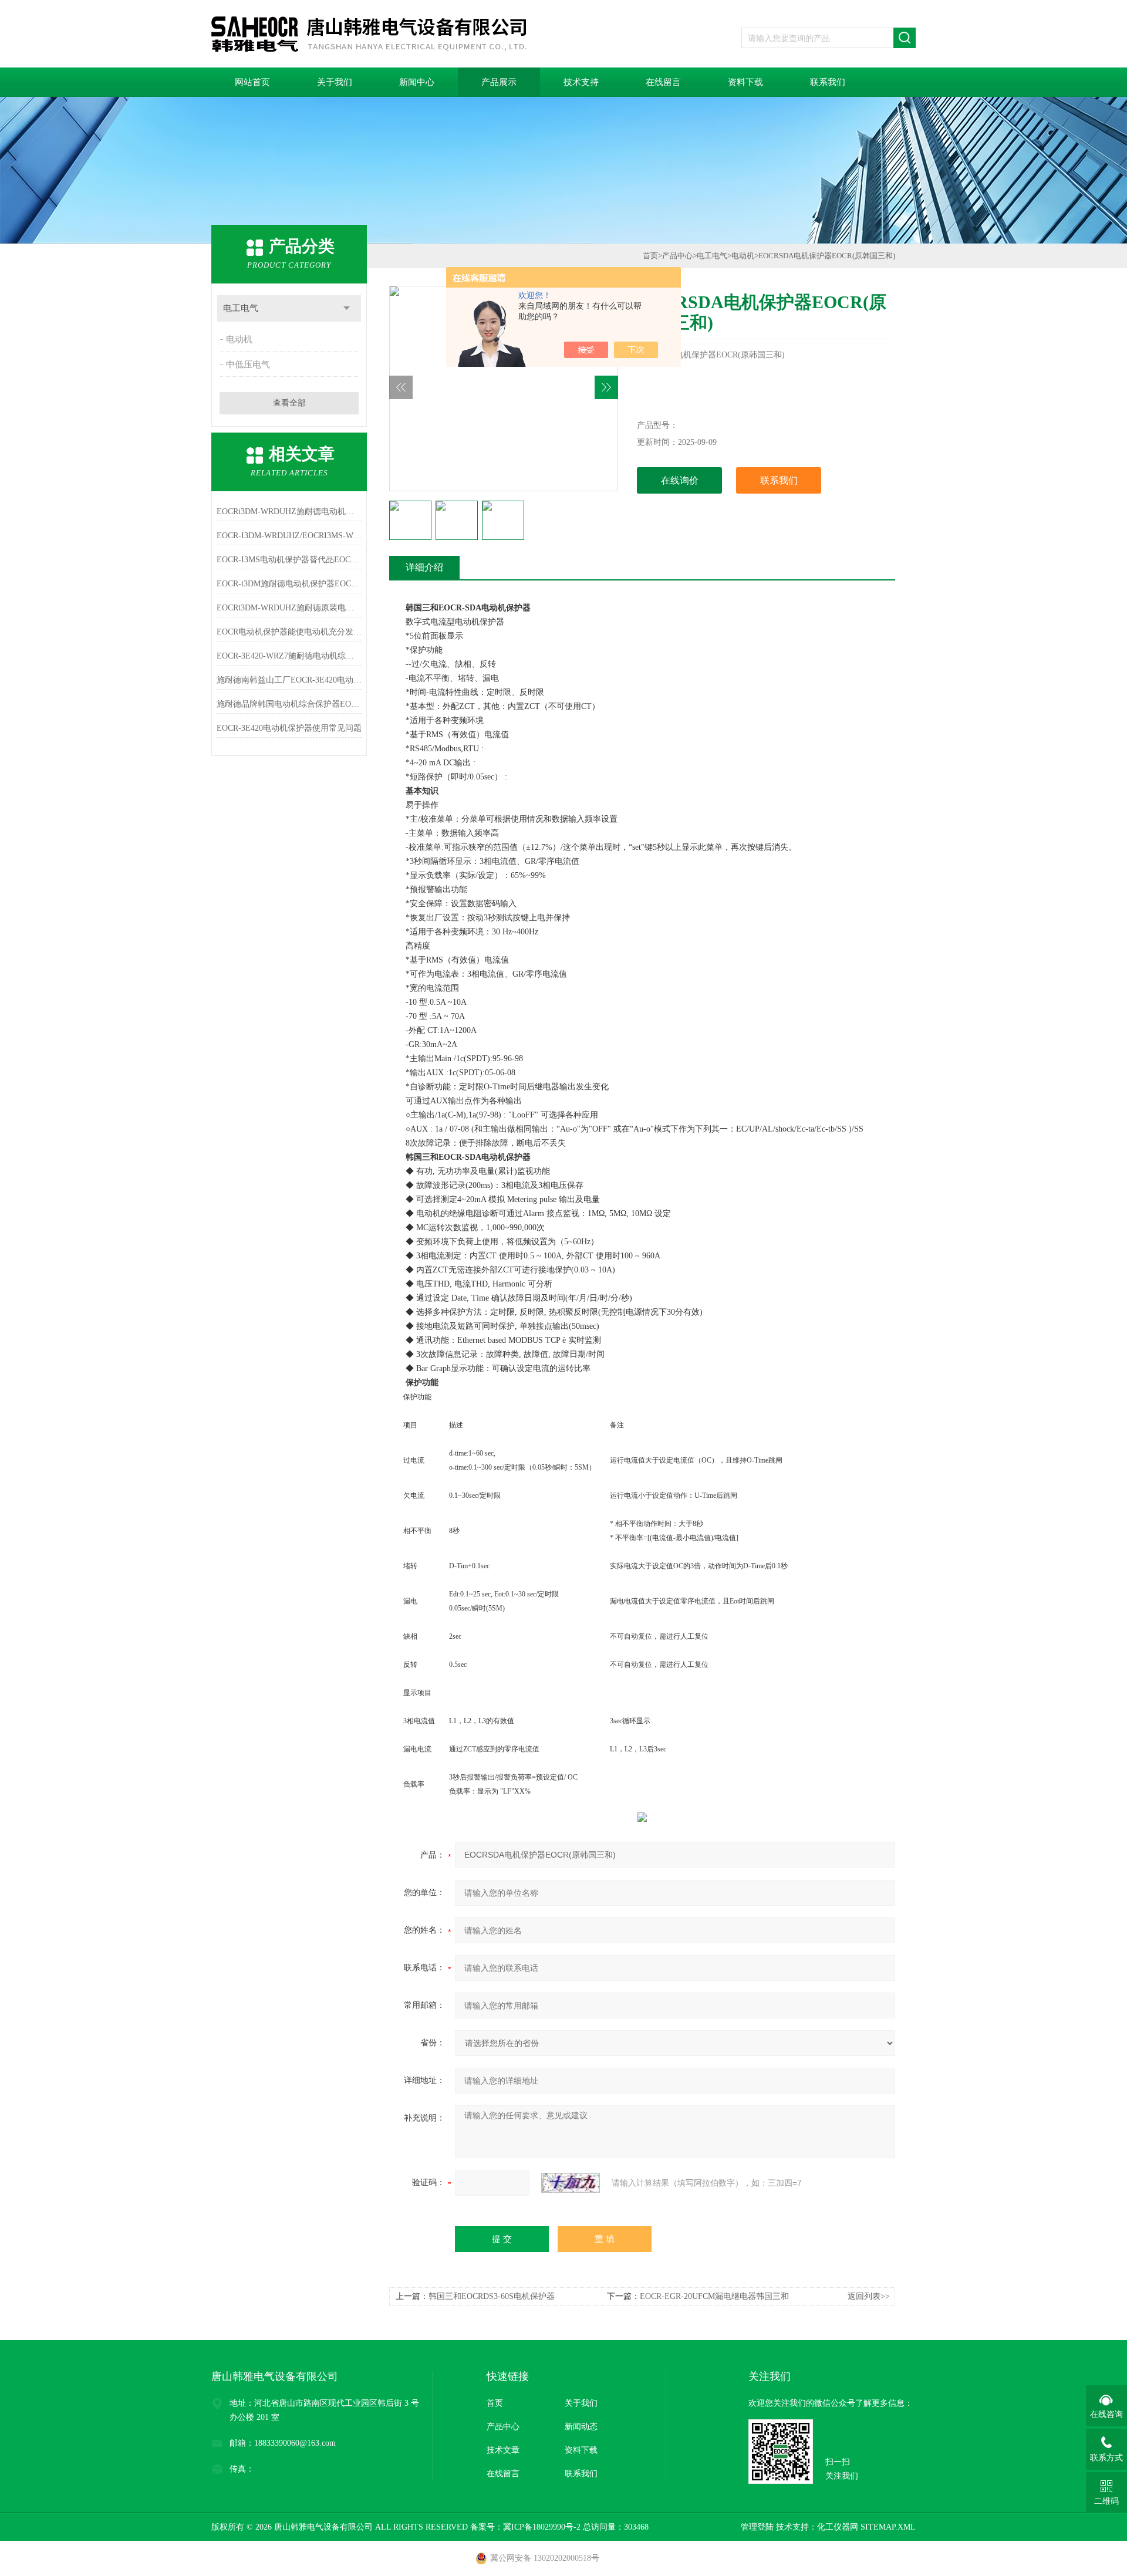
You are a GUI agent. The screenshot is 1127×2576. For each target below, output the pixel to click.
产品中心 (677, 256)
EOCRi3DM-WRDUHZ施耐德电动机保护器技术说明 (289, 512)
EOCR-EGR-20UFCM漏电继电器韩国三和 (714, 2296)
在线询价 (680, 480)
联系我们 (828, 82)
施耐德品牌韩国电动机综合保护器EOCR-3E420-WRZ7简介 (289, 704)
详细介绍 (424, 567)
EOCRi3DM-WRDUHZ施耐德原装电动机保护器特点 (289, 608)
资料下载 (745, 82)
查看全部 (289, 403)
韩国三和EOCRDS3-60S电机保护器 (492, 2296)
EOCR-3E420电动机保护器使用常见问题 (289, 728)
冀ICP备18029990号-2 (542, 2527)
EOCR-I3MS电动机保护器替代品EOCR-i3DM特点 (289, 560)
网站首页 (252, 82)
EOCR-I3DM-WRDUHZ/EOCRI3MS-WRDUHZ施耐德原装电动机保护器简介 (289, 536)
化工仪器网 (838, 2527)
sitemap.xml (888, 2527)
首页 (650, 256)
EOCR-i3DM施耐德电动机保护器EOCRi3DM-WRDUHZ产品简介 (289, 584)
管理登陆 (757, 2527)
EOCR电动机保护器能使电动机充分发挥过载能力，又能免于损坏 (289, 632)
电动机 (239, 339)
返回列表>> (869, 2296)
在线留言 (663, 82)
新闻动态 (581, 2427)
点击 (347, 308)
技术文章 (503, 2450)
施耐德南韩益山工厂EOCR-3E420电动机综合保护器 (289, 680)
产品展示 (499, 82)
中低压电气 (248, 364)
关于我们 (335, 82)
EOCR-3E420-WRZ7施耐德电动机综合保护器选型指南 (289, 656)
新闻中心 (417, 82)
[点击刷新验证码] (571, 2183)
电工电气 (241, 308)
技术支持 (581, 82)
